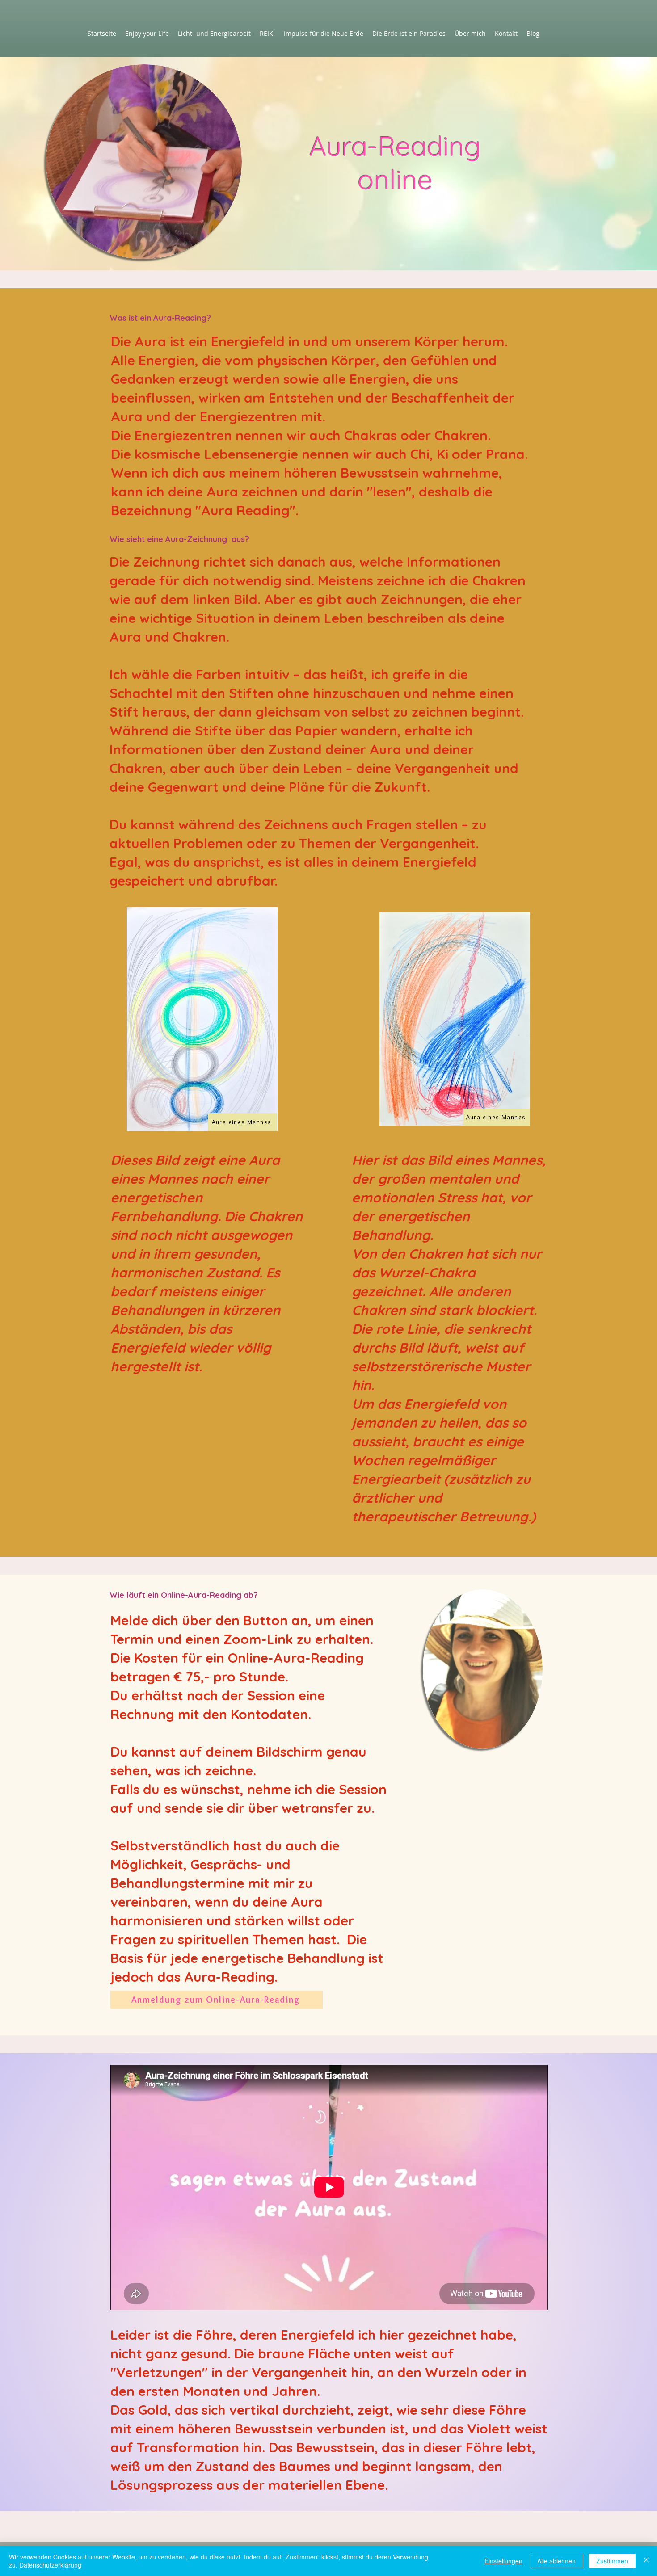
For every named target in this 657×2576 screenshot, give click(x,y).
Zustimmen (612, 2561)
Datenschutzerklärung (50, 2565)
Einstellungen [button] (503, 2561)
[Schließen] (646, 2561)
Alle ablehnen (556, 2561)
